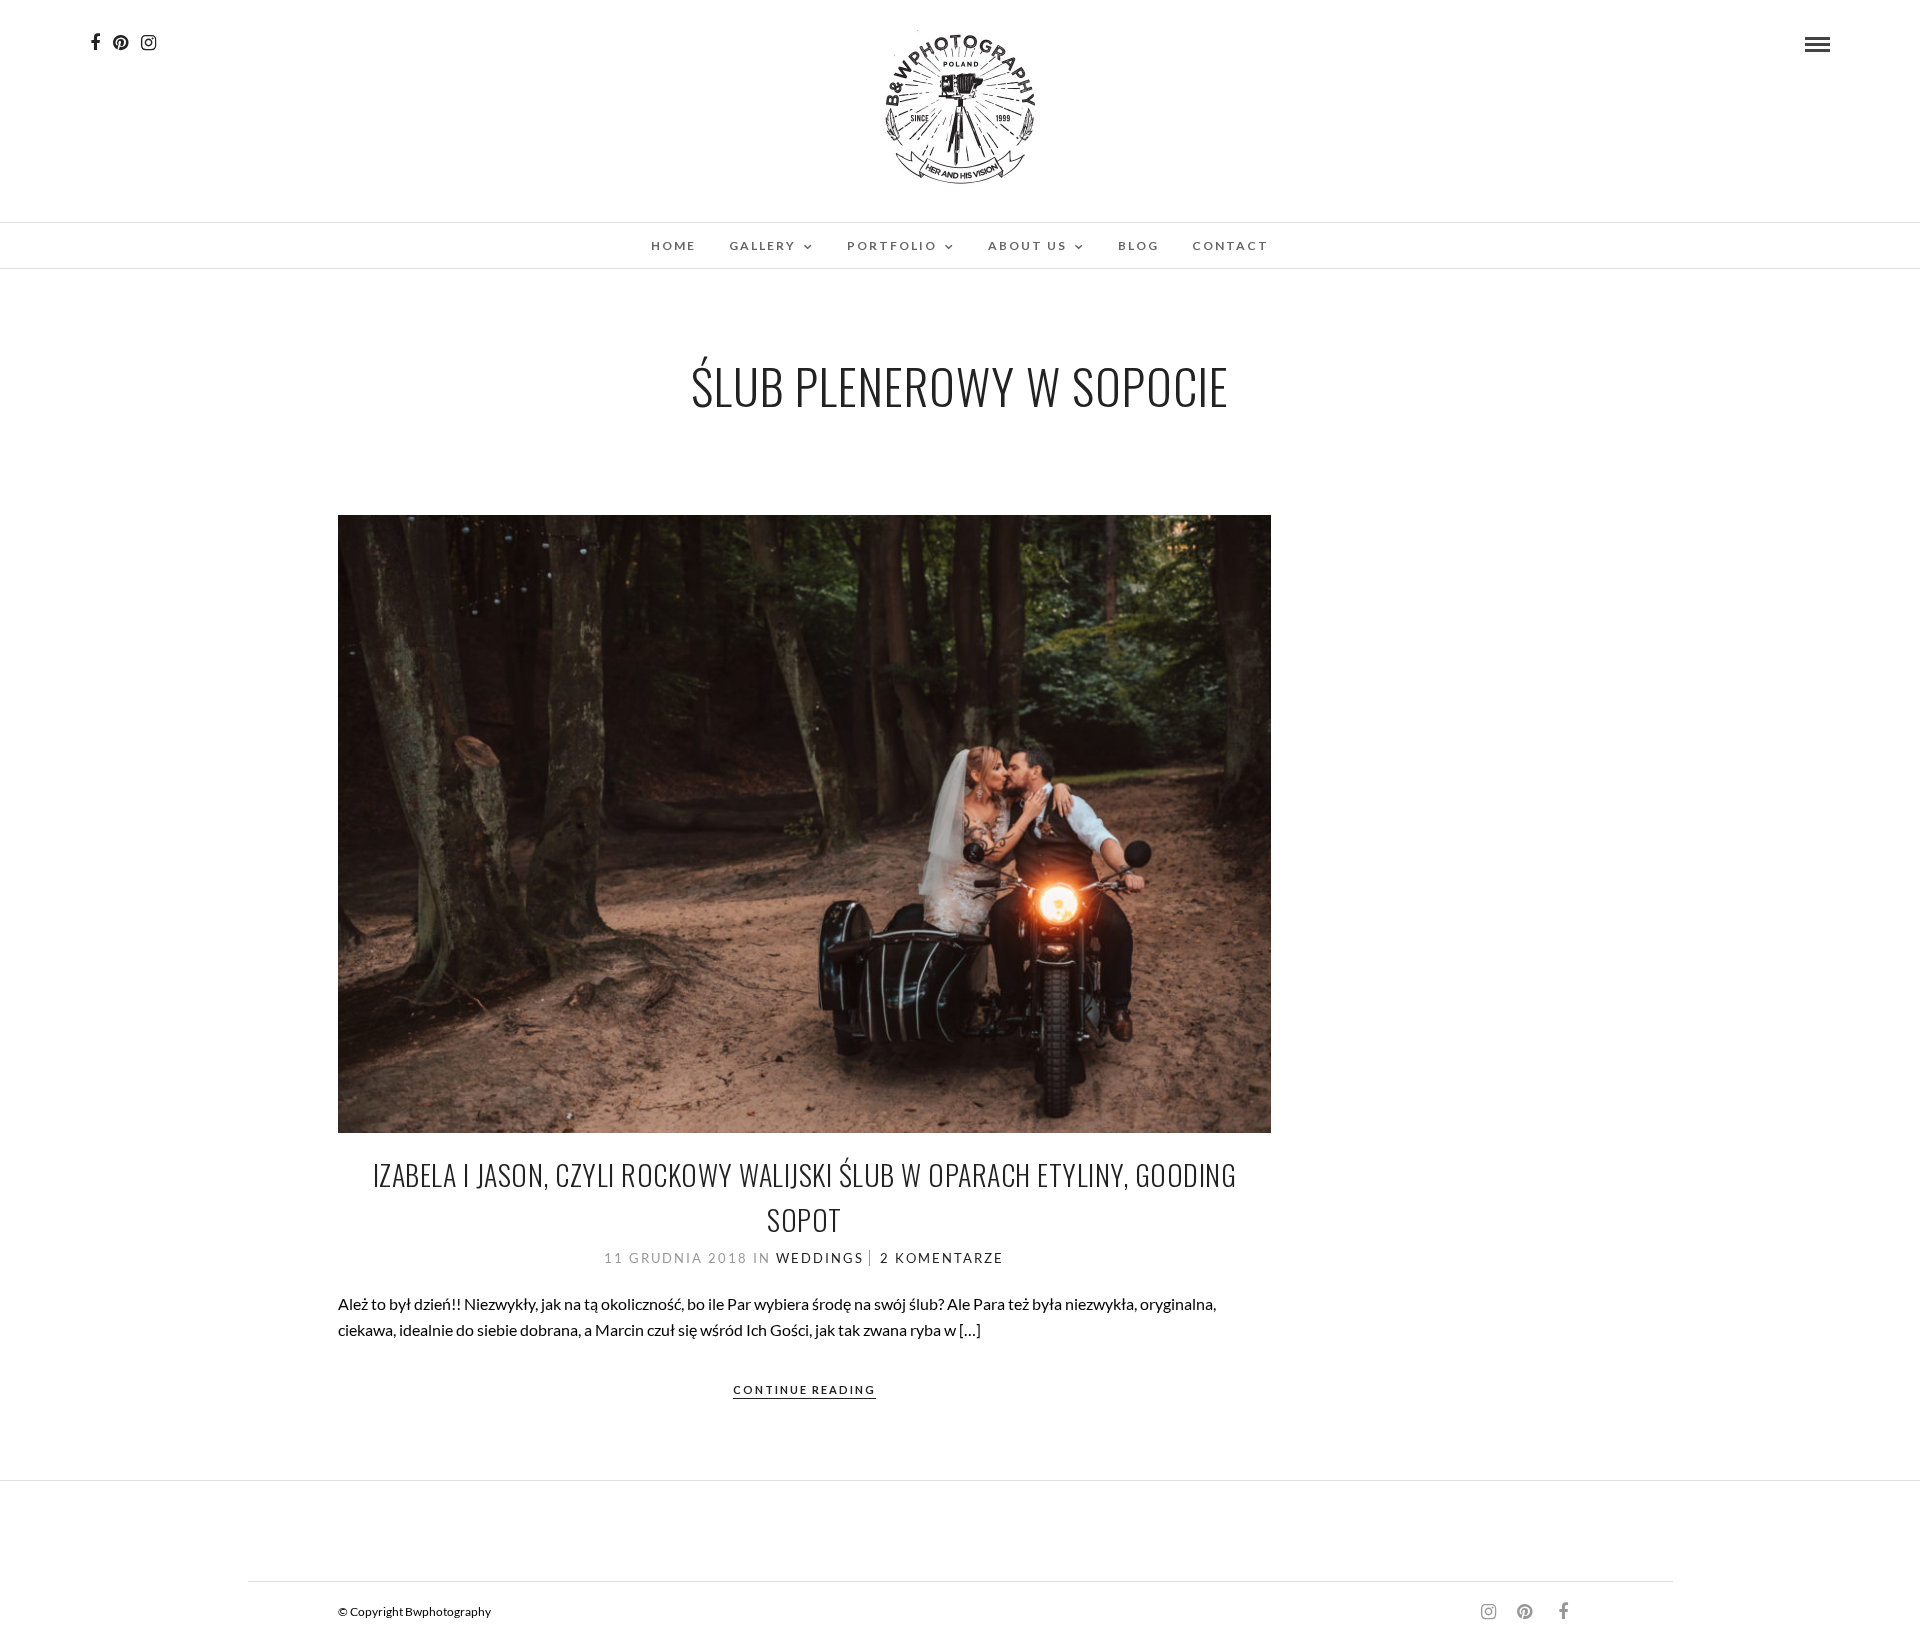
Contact (1230, 245)
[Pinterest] (120, 43)
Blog (1138, 245)
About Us (1027, 245)
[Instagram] (148, 43)
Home (673, 245)
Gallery (762, 245)
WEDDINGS (820, 1258)
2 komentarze (942, 1258)
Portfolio (892, 245)
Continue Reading (804, 1389)
